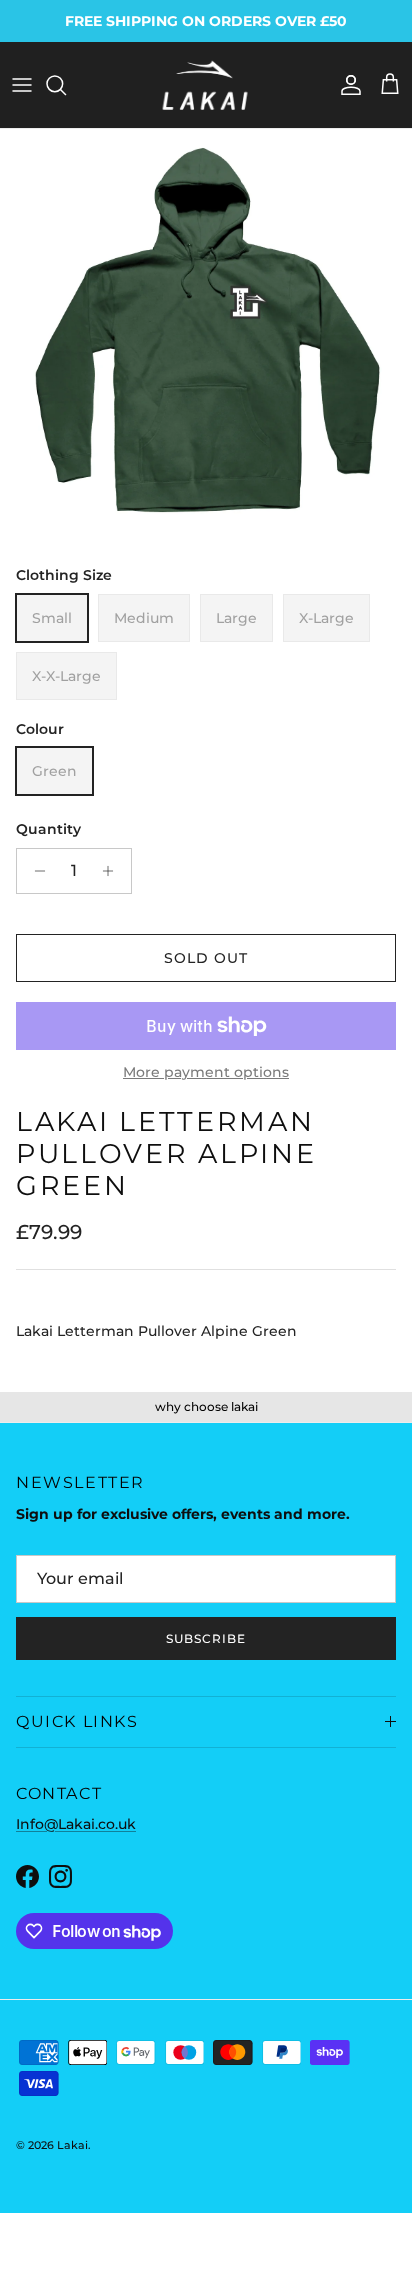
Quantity (48, 829)
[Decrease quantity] (34, 871)
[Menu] (22, 85)
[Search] (66, 85)
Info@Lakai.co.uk (76, 1824)
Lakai (72, 2145)
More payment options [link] (206, 1072)
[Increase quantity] (113, 871)
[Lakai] (206, 85)
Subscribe (206, 1638)
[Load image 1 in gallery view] (206, 335)
